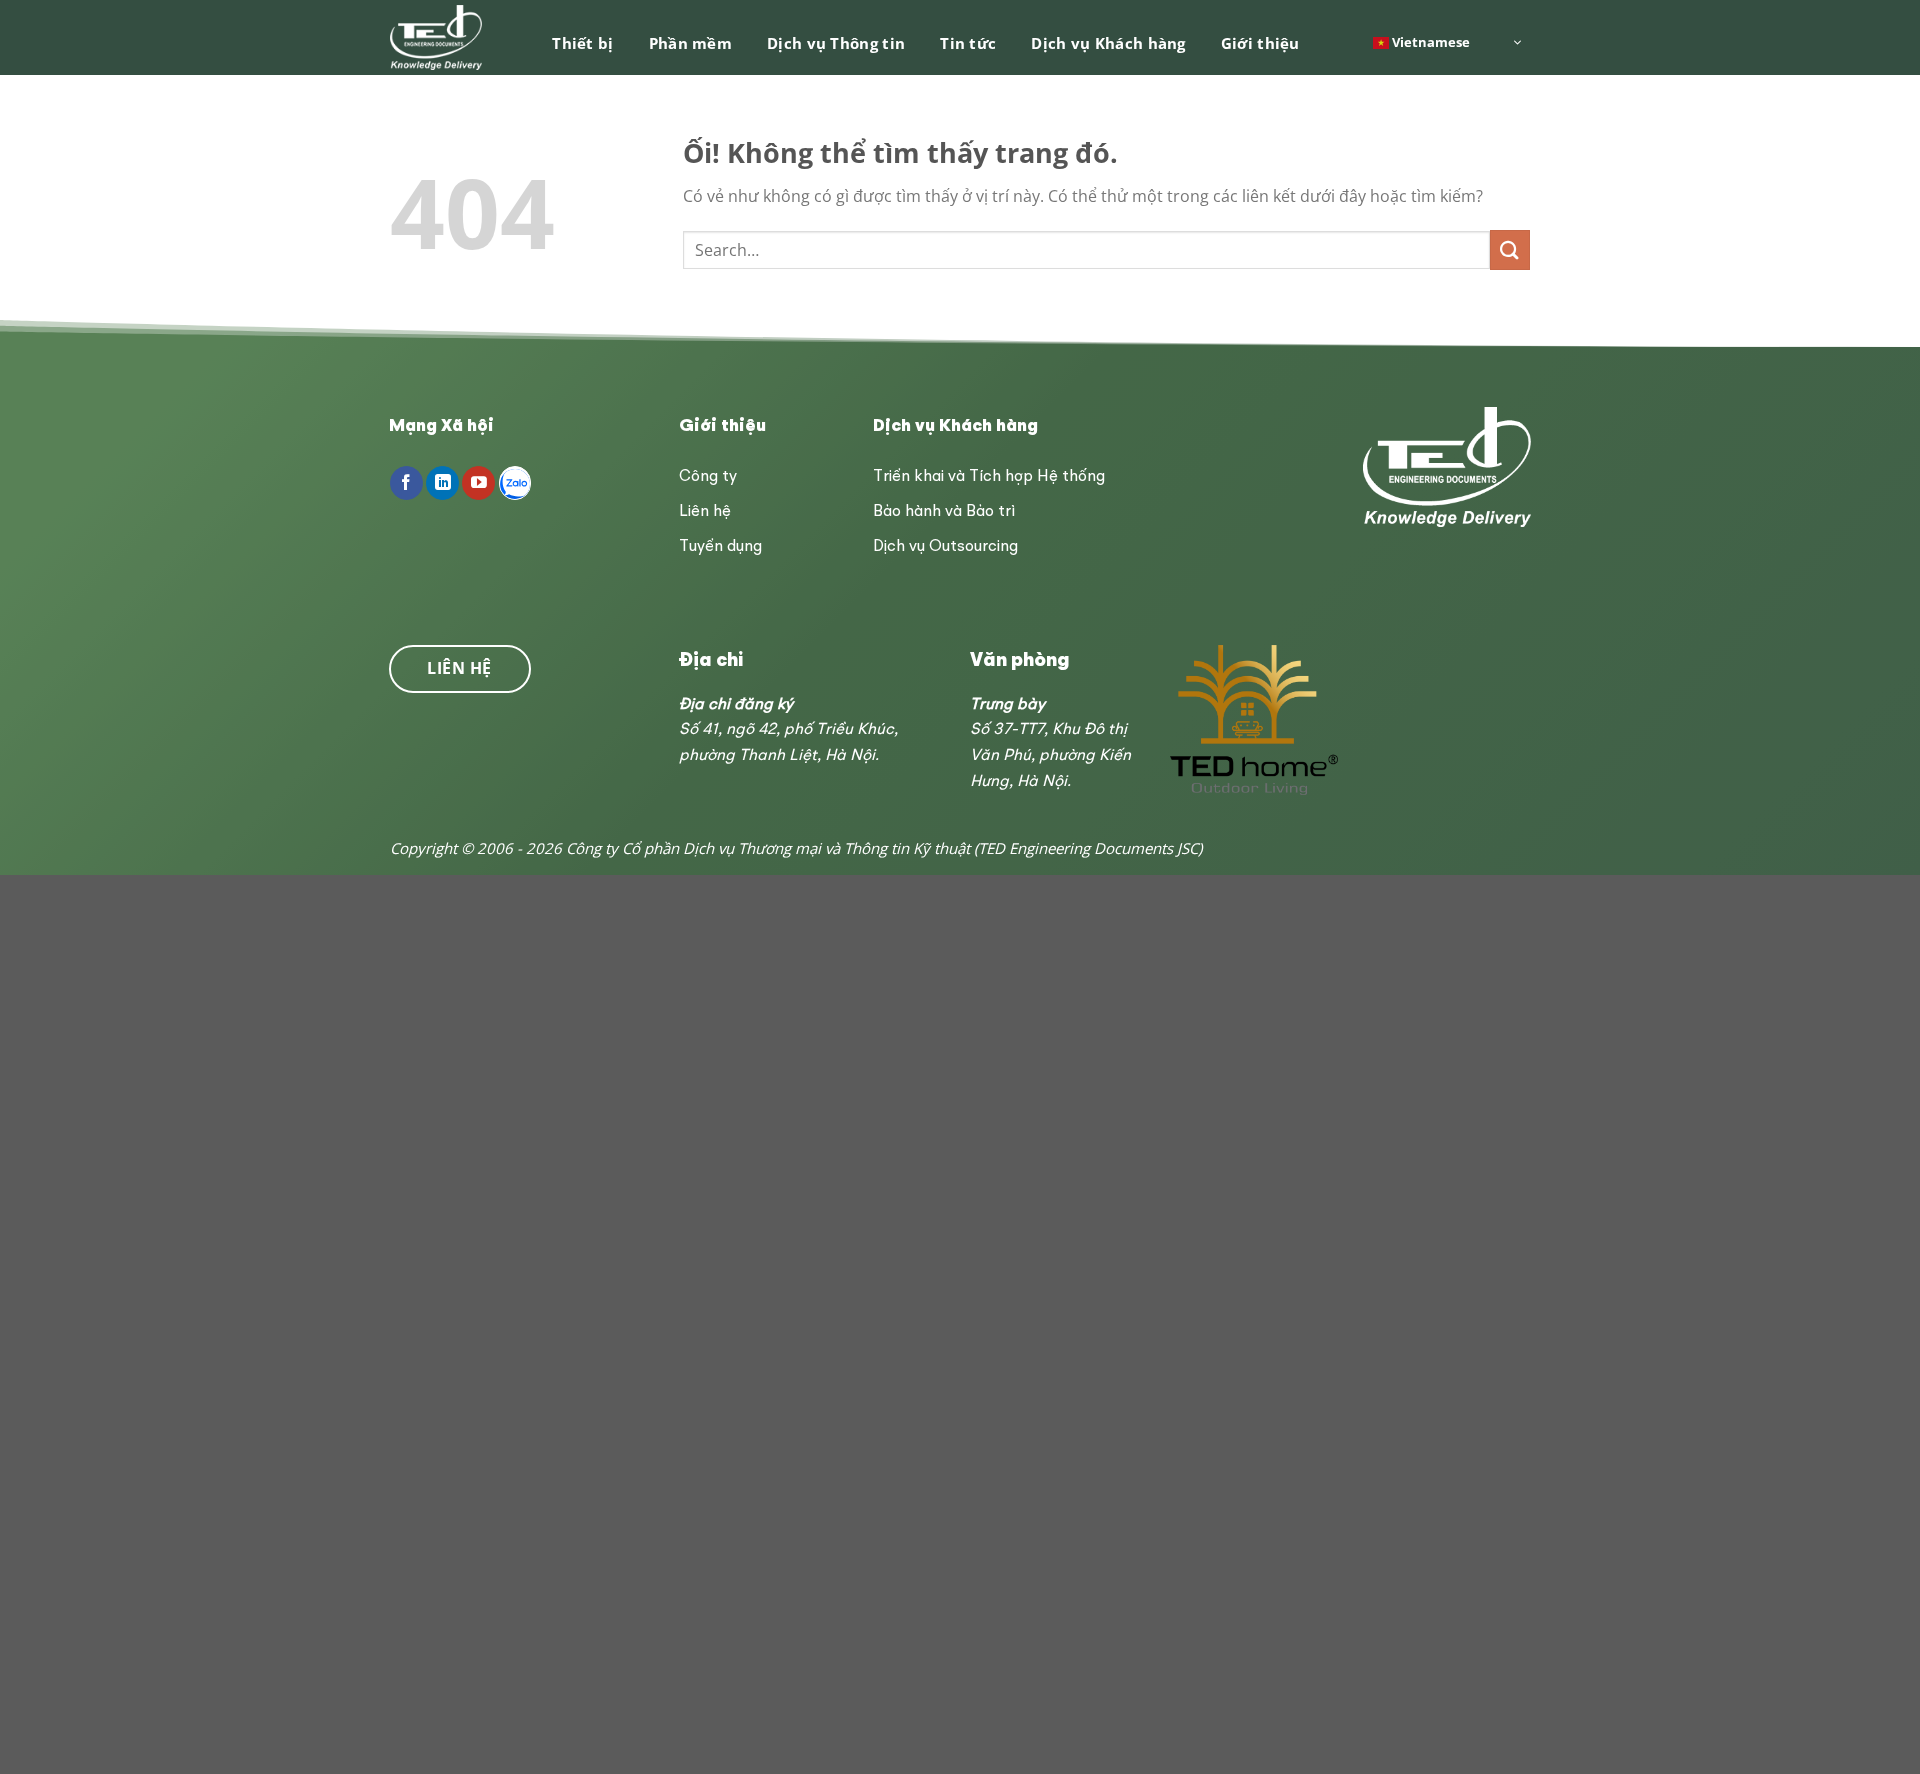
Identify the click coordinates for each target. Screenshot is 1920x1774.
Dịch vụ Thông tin (836, 43)
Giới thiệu (1260, 43)
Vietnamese (1429, 41)
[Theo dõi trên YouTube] (478, 483)
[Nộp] (1510, 249)
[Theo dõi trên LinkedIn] (442, 483)
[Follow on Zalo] (515, 483)
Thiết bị (582, 43)
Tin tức (968, 43)
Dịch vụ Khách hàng (1108, 43)
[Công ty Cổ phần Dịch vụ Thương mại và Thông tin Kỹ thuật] (437, 37)
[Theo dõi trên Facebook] (406, 483)
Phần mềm (690, 43)
